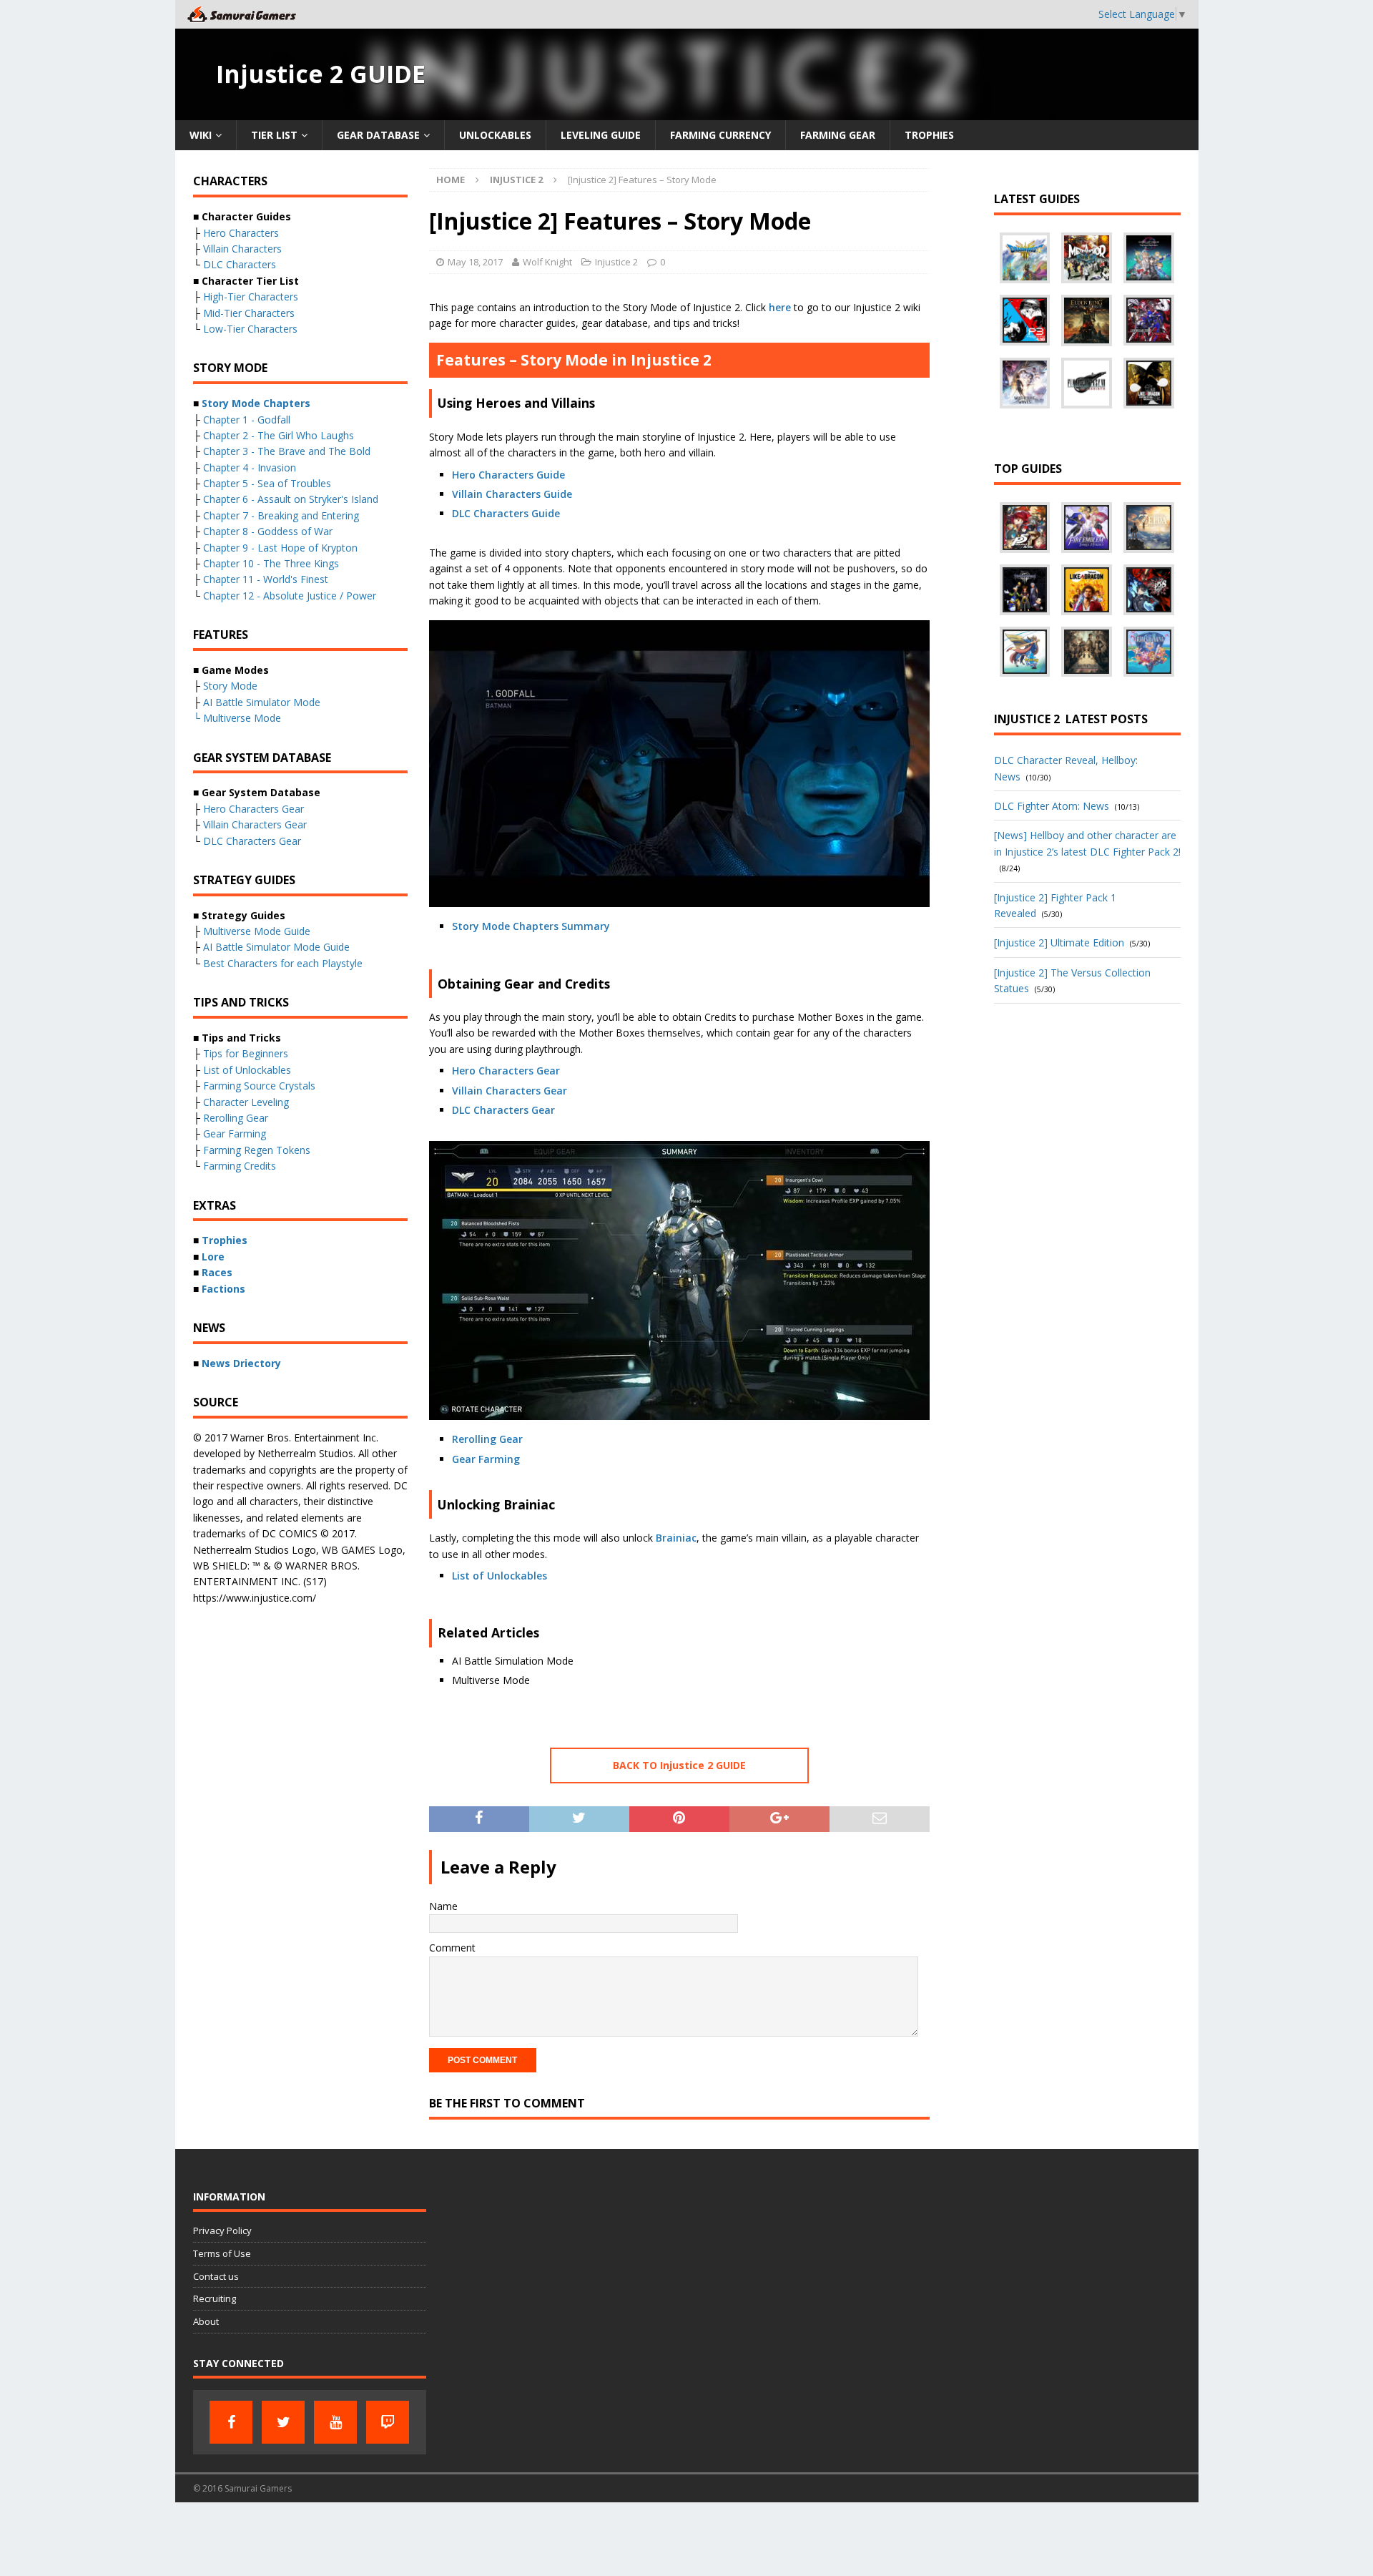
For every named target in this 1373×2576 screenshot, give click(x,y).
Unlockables (495, 135)
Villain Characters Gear (510, 1091)
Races (217, 1272)
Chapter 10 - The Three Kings (271, 563)
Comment (452, 1948)
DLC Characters (240, 264)
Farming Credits (240, 1166)
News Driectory (241, 1363)
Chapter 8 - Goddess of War (268, 531)
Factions (223, 1289)
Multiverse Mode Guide (257, 931)
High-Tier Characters (251, 297)
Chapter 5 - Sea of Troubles (267, 483)
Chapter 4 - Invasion (250, 467)
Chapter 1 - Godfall (247, 420)
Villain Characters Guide (512, 494)
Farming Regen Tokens (257, 1150)
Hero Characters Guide (508, 475)
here (780, 307)
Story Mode (230, 686)
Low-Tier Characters (250, 329)
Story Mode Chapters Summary (531, 926)
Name (443, 1906)
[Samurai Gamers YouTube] (335, 2422)
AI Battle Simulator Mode (262, 702)
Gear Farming (486, 1459)
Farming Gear (838, 135)
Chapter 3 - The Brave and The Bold (287, 451)
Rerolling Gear (487, 1439)
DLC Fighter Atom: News (1052, 806)
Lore (213, 1257)
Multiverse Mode (242, 718)
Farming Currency (720, 135)
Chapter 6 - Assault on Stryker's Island (291, 499)
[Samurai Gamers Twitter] (283, 2422)
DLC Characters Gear (503, 1110)
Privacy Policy (222, 2230)
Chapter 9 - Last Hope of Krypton (280, 548)
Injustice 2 (616, 262)
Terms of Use (222, 2253)
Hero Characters (241, 233)
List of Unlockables (500, 1576)
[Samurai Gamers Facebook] (231, 2422)
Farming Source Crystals (259, 1086)
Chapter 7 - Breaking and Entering (281, 515)
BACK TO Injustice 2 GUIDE (679, 1765)
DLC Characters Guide (506, 513)
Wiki (201, 135)
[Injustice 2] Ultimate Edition (1059, 942)
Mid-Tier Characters (249, 313)
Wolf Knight (547, 262)
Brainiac (676, 1538)
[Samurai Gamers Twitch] (388, 2422)
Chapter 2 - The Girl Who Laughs (279, 435)
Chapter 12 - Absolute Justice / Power (290, 596)
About (206, 2321)
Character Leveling (246, 1102)
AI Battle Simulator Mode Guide (276, 947)
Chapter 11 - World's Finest (266, 579)
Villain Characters (242, 249)
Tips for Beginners (246, 1053)
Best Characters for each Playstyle (283, 963)
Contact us (216, 2276)
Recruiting (215, 2298)
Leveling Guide (601, 135)
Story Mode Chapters (256, 403)
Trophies (929, 135)
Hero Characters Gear (506, 1071)
